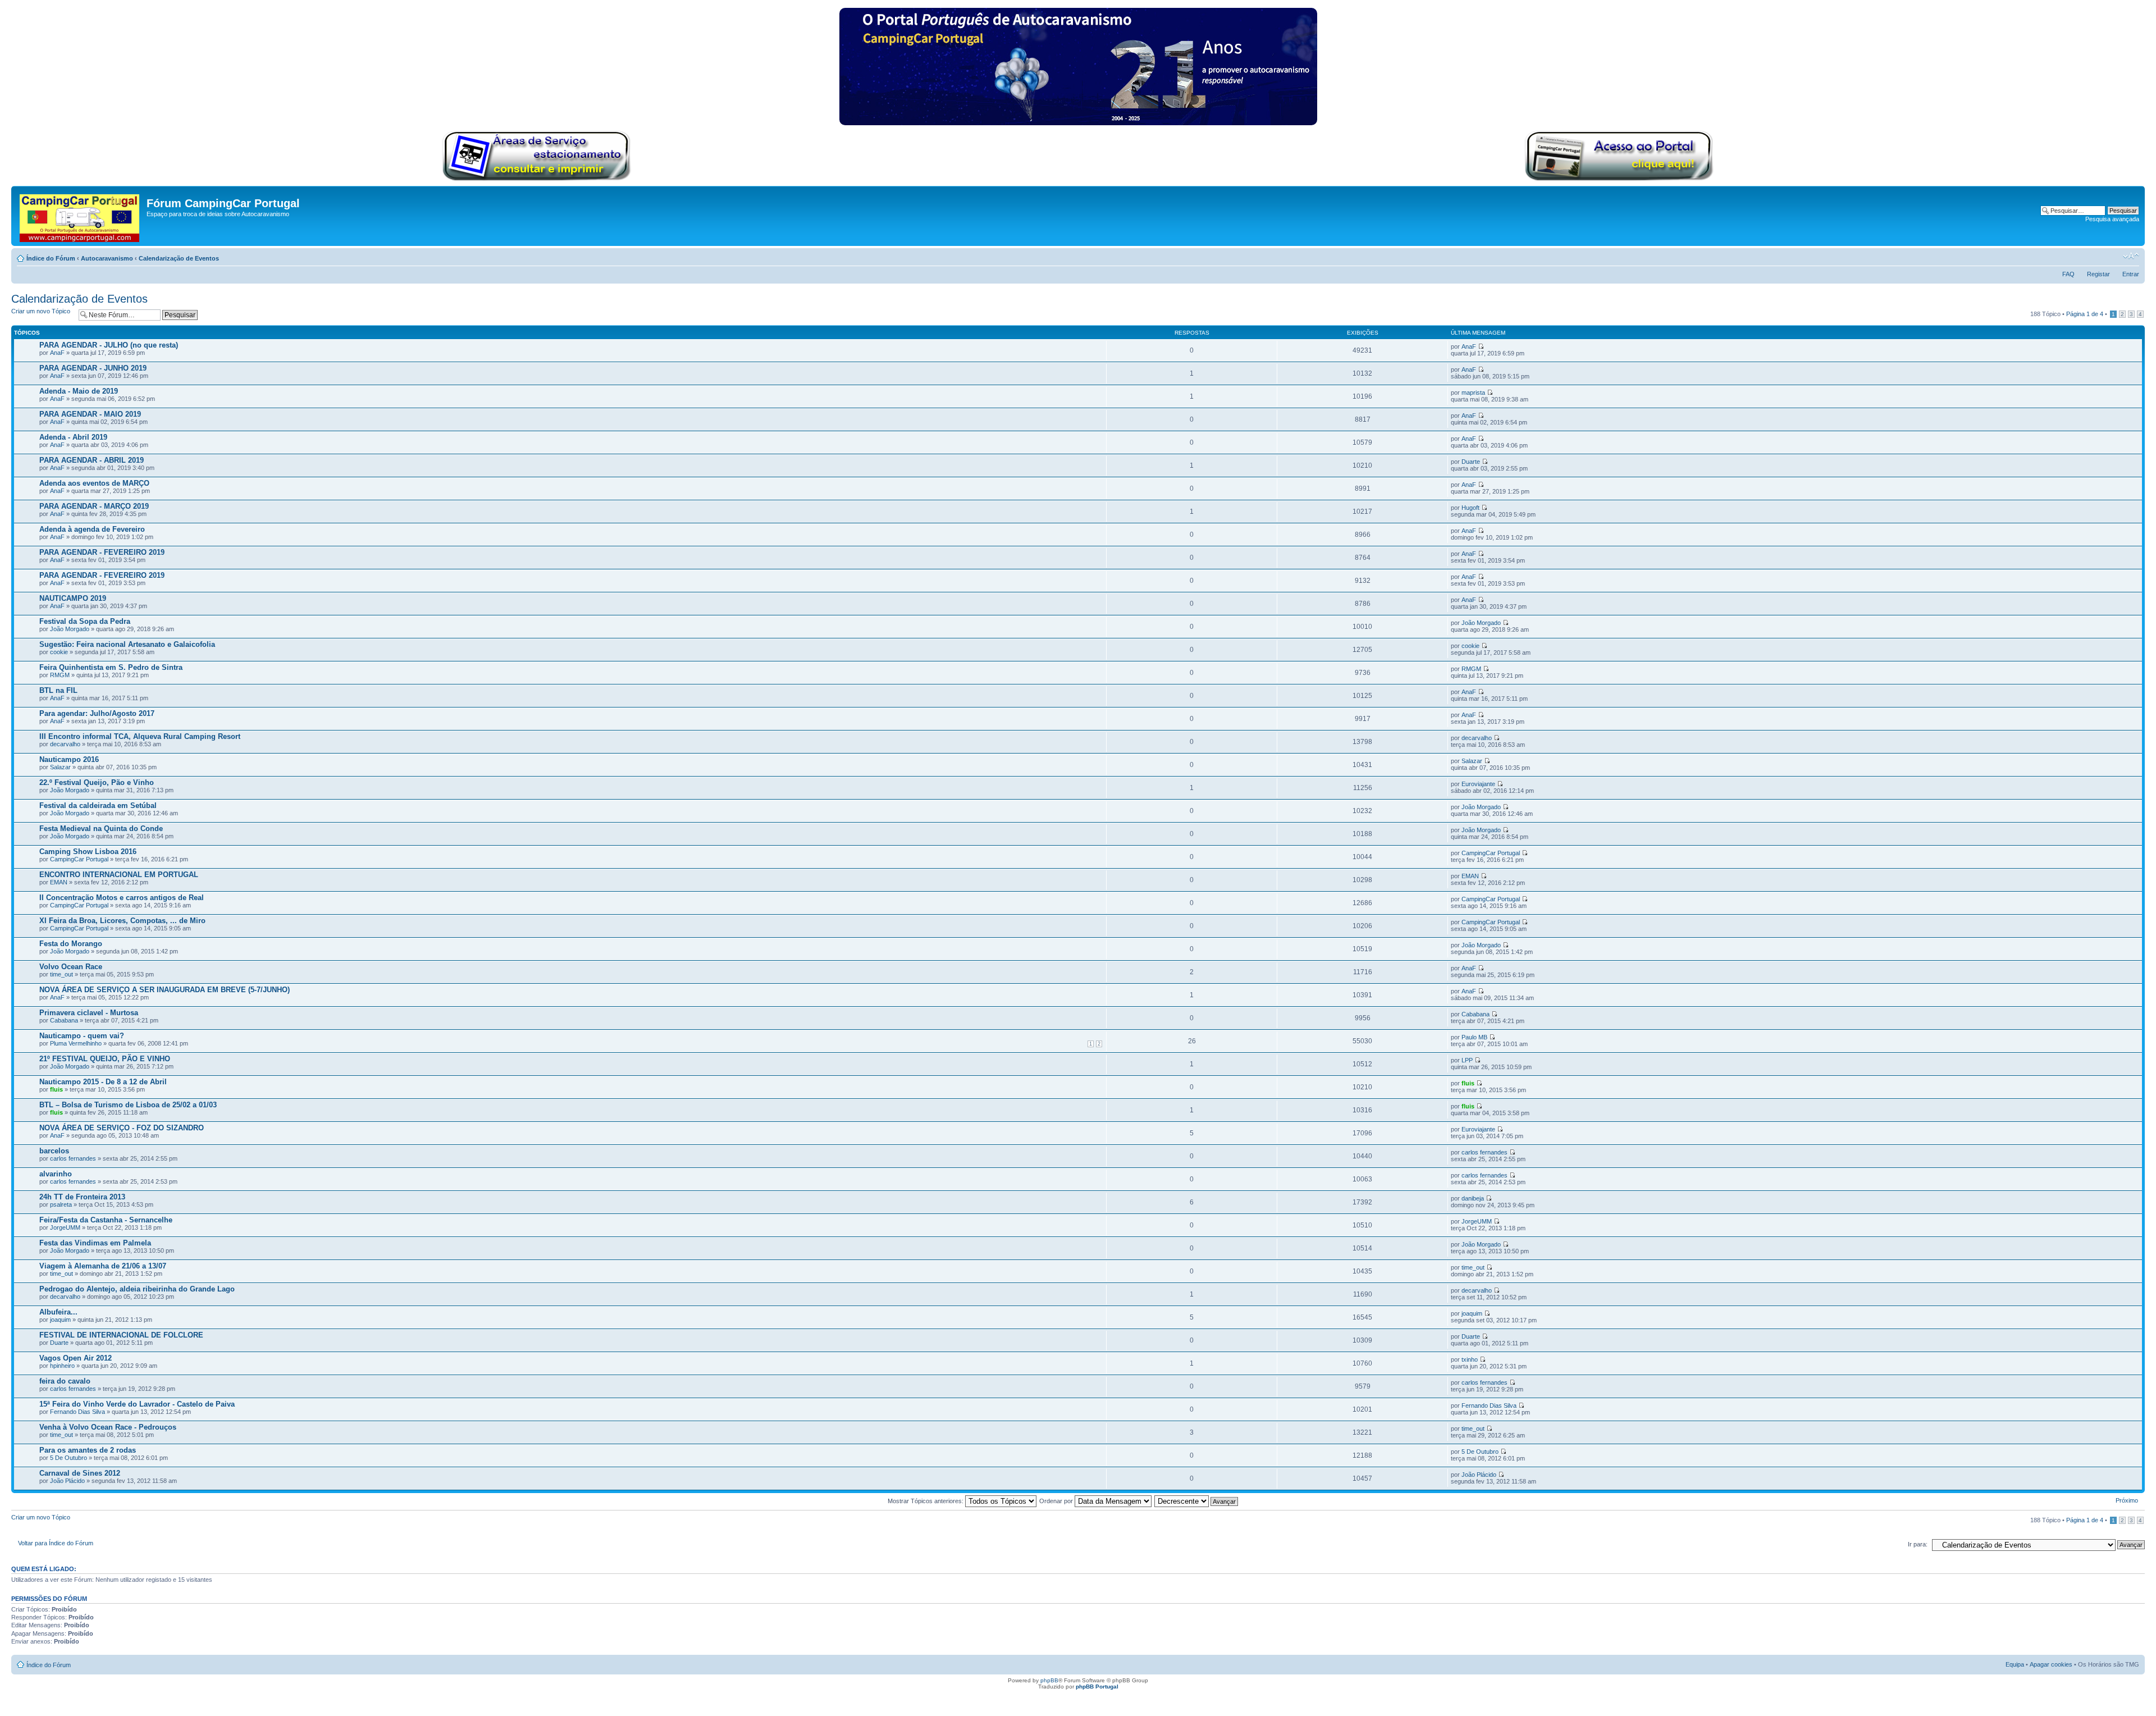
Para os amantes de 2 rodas (88, 1450)
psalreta (61, 1204)
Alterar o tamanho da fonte (2131, 256)
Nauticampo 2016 (69, 759)
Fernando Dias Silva (77, 1412)
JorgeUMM (65, 1227)
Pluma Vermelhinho (76, 1043)
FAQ (2068, 274)
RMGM (60, 675)
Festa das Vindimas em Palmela (95, 1243)
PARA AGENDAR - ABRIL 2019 (92, 460)
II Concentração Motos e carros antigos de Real (122, 898)
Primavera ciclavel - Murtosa (89, 1013)
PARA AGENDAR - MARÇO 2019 (94, 506)
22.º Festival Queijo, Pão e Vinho (97, 782)
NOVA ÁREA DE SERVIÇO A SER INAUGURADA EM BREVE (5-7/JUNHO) (165, 990)
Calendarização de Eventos (179, 258)
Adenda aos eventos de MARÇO (94, 483)
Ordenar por (1057, 1501)
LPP (1467, 1060)
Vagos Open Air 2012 (76, 1358)
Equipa (2015, 1664)
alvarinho (56, 1174)
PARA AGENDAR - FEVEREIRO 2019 (102, 552)
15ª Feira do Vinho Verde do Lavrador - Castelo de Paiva (137, 1404)
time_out (61, 974)
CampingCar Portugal (79, 859)
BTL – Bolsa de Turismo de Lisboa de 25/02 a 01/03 (128, 1105)
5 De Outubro (68, 1458)
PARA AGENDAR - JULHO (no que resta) (109, 345)
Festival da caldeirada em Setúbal (98, 805)
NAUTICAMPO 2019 (73, 598)
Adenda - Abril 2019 (73, 437)
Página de (2085, 314)
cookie (59, 652)
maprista (1473, 393)
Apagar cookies (2051, 1664)
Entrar (2131, 274)
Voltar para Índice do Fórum (56, 1543)
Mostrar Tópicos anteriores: (926, 1501)
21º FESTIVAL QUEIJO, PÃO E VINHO (105, 1059)
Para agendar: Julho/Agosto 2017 (97, 713)
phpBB (1049, 1680)
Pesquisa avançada (2112, 219)
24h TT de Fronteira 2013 (82, 1197)
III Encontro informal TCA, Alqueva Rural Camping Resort (140, 736)
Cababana (64, 1020)
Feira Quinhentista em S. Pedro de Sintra (111, 667)
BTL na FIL (58, 690)
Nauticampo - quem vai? (82, 1036)
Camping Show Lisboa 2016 (88, 852)
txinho (1470, 1359)
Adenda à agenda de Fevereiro (92, 529)
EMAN (59, 882)
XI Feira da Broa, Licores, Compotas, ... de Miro (122, 921)
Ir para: (1918, 1544)
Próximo (2127, 1500)
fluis (56, 1089)
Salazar (60, 767)
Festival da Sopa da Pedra (85, 621)
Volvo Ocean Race (71, 967)
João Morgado (70, 629)
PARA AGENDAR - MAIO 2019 (90, 414)
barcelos (54, 1151)
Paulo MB (1474, 1037)
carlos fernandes (73, 1158)
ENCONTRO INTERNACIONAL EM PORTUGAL (119, 875)
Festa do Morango (71, 944)
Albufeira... (58, 1312)
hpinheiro (62, 1366)
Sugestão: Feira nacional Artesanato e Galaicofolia (127, 644)
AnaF (57, 353)
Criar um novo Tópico (41, 311)
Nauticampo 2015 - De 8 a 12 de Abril (103, 1082)
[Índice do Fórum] (80, 216)
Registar (2098, 274)
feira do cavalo (65, 1381)
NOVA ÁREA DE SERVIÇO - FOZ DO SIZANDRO (122, 1128)
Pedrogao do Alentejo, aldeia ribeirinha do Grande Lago (137, 1289)
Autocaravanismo (107, 258)
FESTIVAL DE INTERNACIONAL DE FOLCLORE (121, 1335)
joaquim (60, 1320)
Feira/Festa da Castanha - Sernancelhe (106, 1220)
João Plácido (67, 1481)
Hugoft (1470, 508)
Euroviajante (1478, 784)
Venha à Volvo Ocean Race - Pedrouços (108, 1427)
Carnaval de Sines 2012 (80, 1473)
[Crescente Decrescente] (1197, 1501)
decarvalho (65, 744)
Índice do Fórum (51, 258)
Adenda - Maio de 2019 (79, 391)
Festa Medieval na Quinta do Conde (101, 829)
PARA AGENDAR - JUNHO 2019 (93, 368)
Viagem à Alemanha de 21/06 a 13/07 (103, 1266)
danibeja (1473, 1198)
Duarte (1471, 462)
